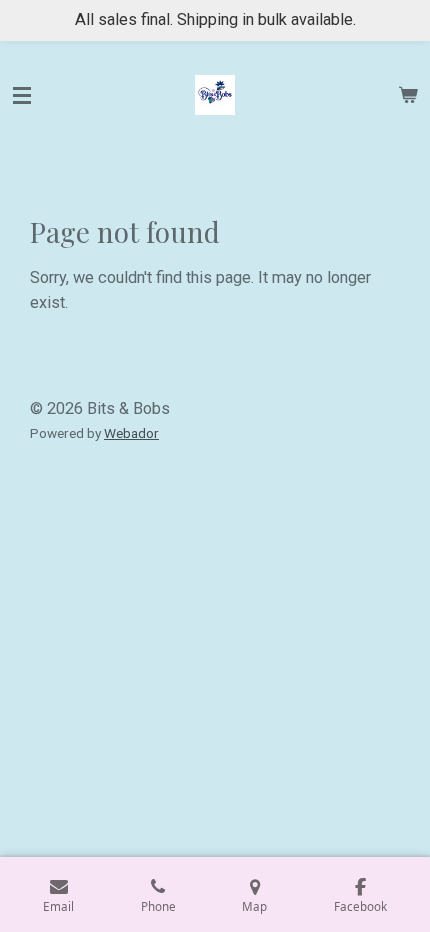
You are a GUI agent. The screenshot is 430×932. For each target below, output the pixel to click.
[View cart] (408, 95)
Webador (131, 433)
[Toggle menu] (22, 95)
